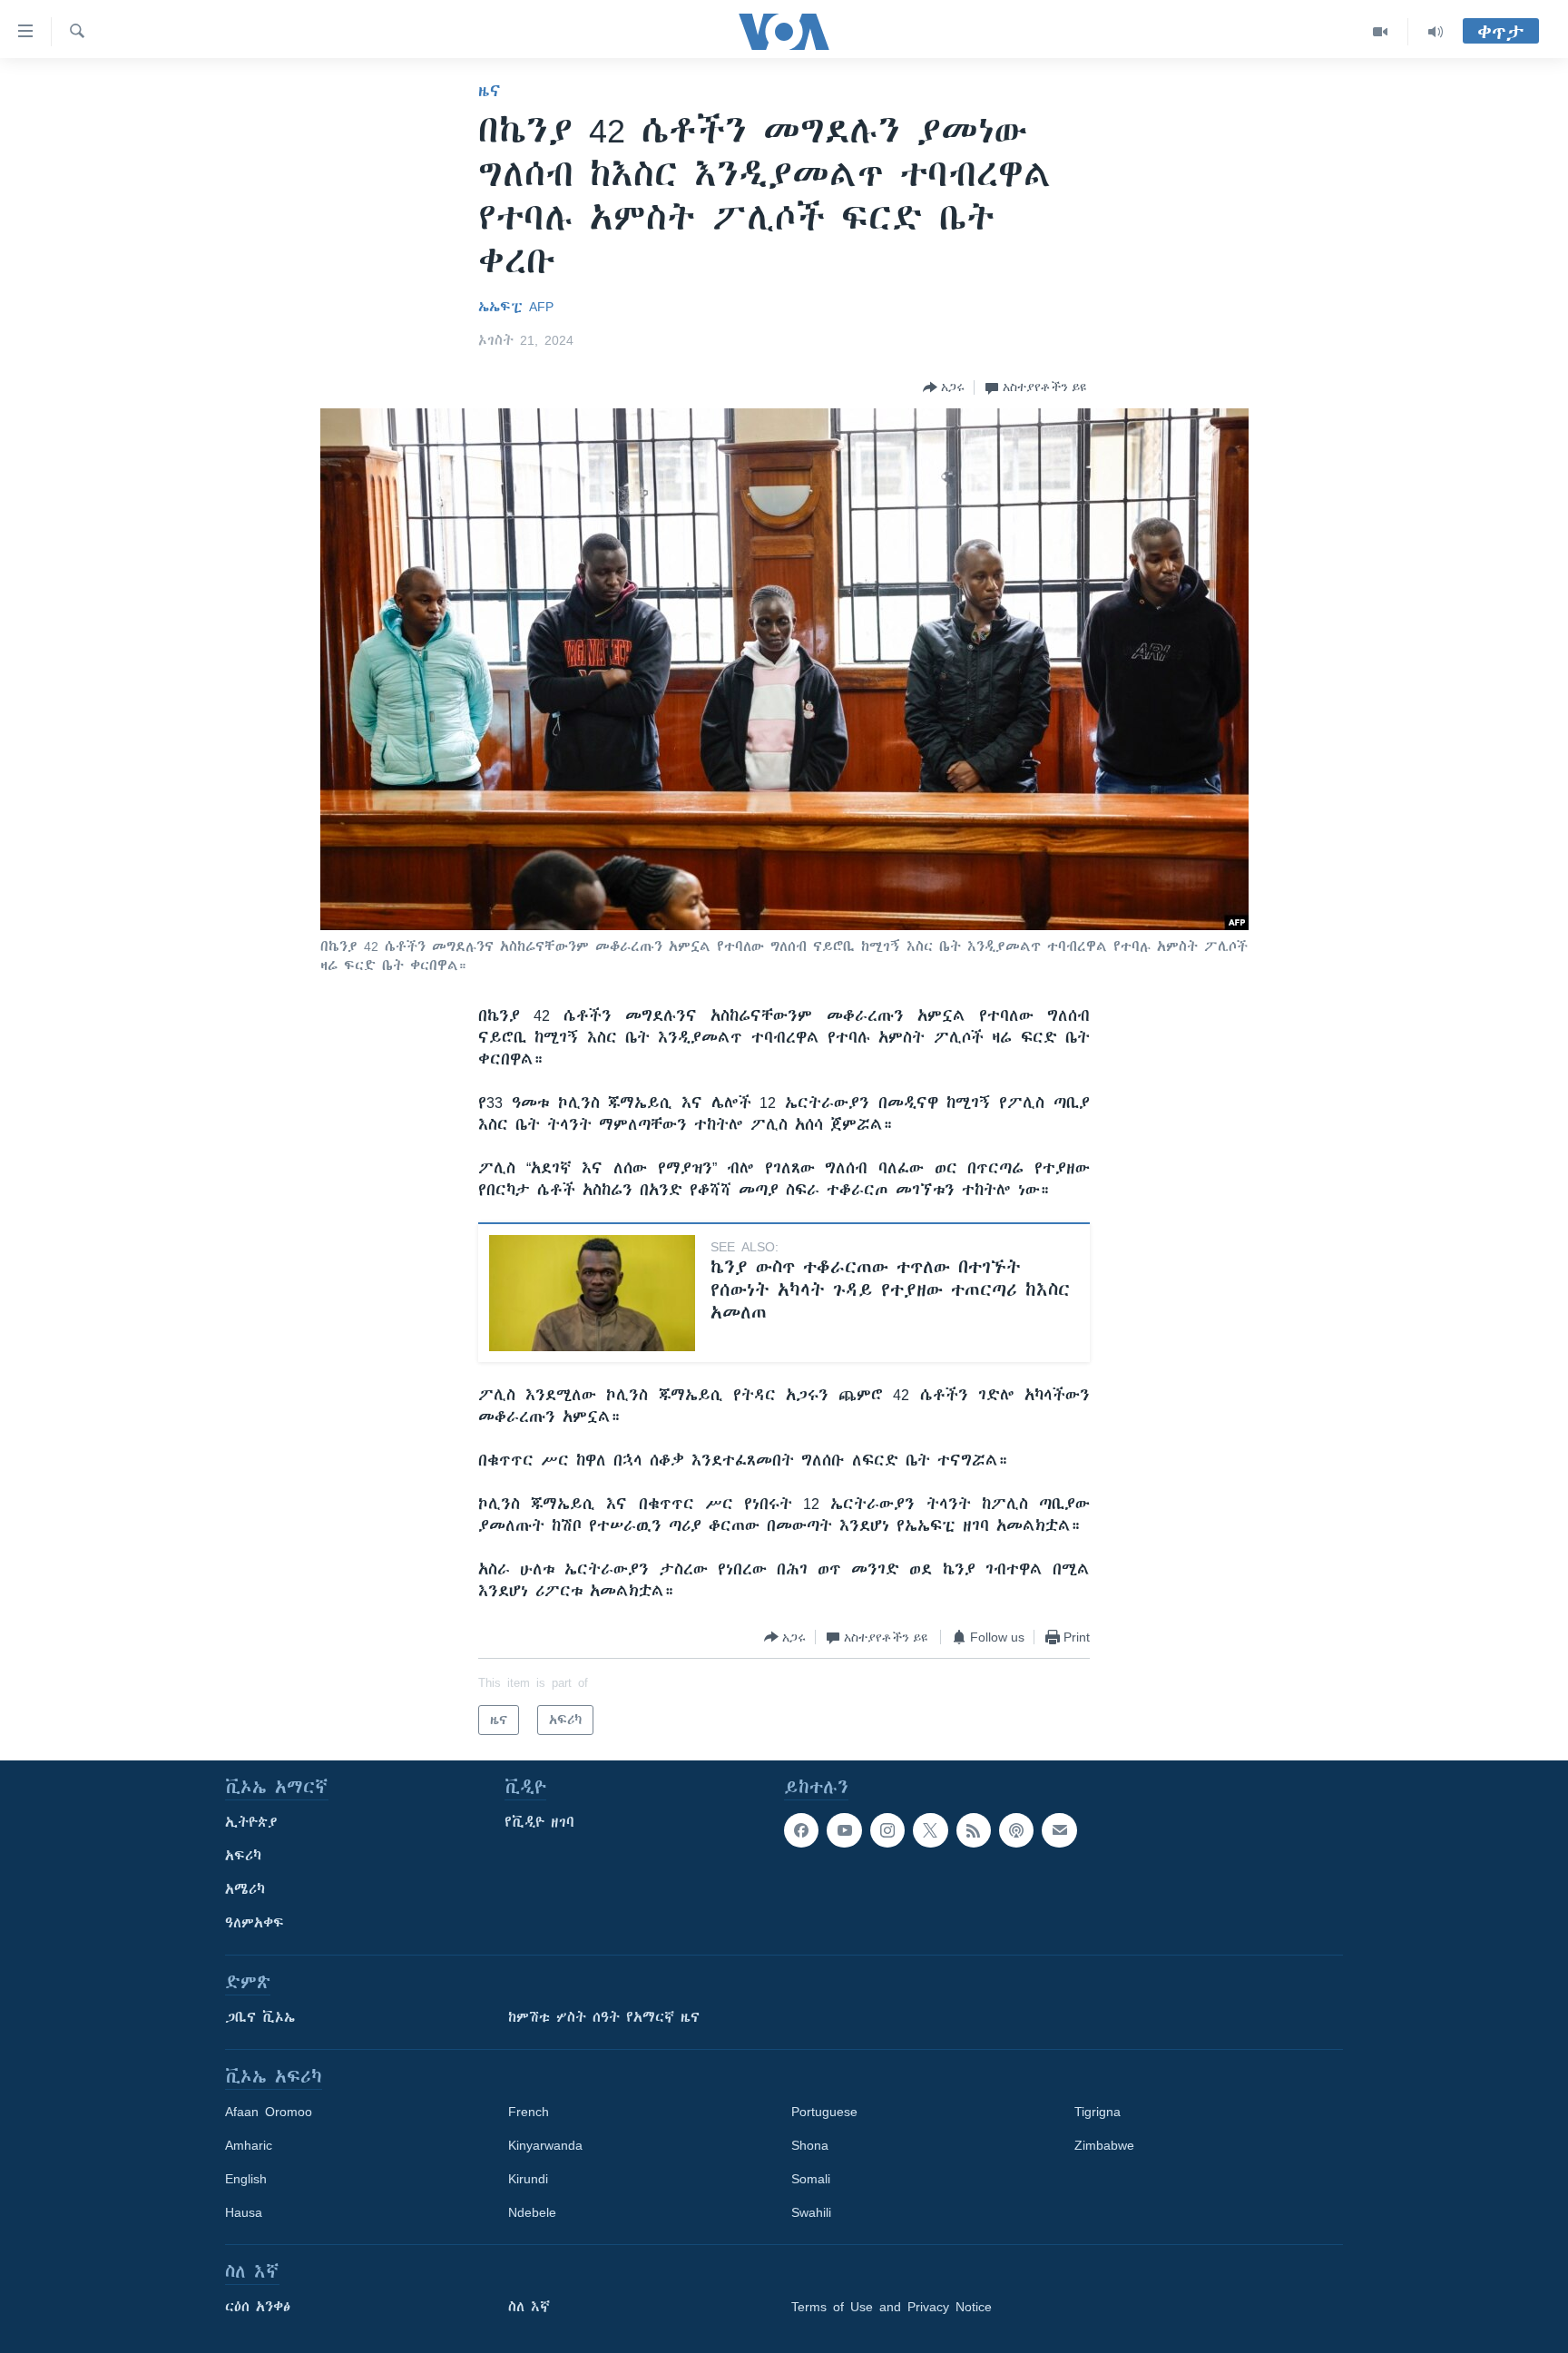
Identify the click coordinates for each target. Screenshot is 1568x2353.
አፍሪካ (243, 1856)
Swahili (811, 2212)
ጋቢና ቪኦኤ (260, 2017)
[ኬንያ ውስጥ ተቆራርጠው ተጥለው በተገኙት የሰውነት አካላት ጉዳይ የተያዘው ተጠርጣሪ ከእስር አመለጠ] (592, 1293)
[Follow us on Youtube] (844, 1830)
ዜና (490, 91)
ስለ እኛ (529, 2307)
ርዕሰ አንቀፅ (258, 2307)
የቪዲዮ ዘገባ (539, 1822)
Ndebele (532, 2212)
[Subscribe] (1059, 1830)
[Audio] (1436, 32)
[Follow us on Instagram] (887, 1830)
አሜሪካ (245, 1889)
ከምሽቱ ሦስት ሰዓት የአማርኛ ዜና (604, 2017)
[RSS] (974, 1830)
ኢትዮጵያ (251, 1822)
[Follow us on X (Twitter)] (930, 1830)
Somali (811, 2179)
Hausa (244, 2212)
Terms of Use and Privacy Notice (892, 2307)
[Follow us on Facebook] (801, 1830)
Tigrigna (1098, 2112)
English (246, 2179)
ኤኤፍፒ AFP (516, 307)
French (529, 2112)
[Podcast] (1016, 1830)
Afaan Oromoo (269, 2112)
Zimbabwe (1104, 2145)
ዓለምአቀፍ (255, 1923)
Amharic (249, 2145)
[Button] (944, 387)
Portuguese (824, 2112)
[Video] (1381, 32)
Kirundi (528, 2179)
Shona (810, 2145)
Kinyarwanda (545, 2145)
